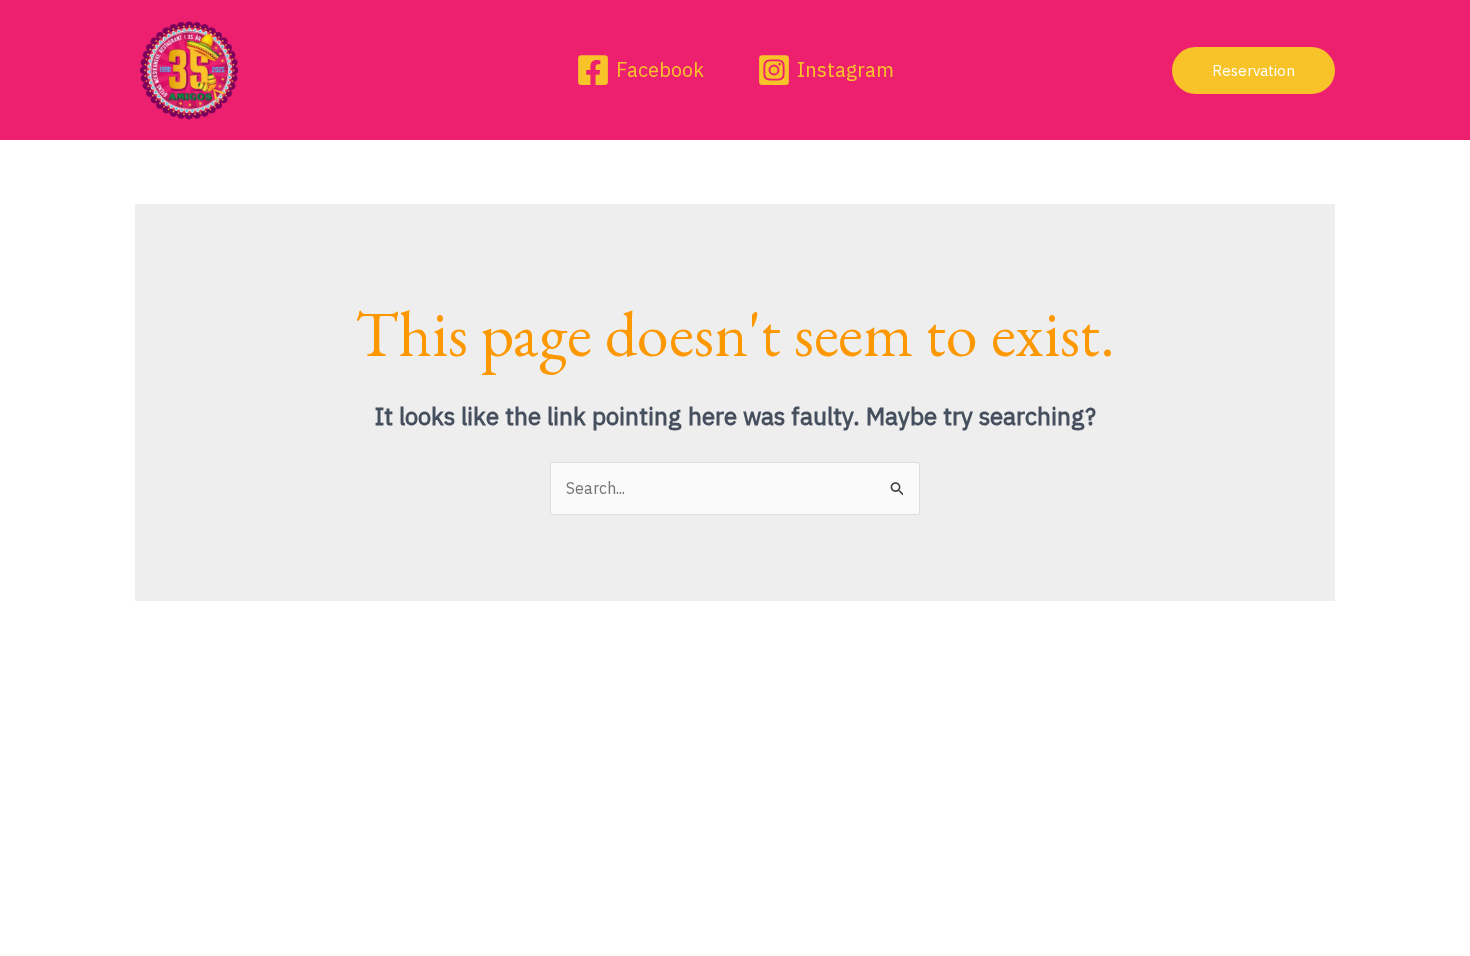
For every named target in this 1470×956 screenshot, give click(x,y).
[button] (1253, 70)
